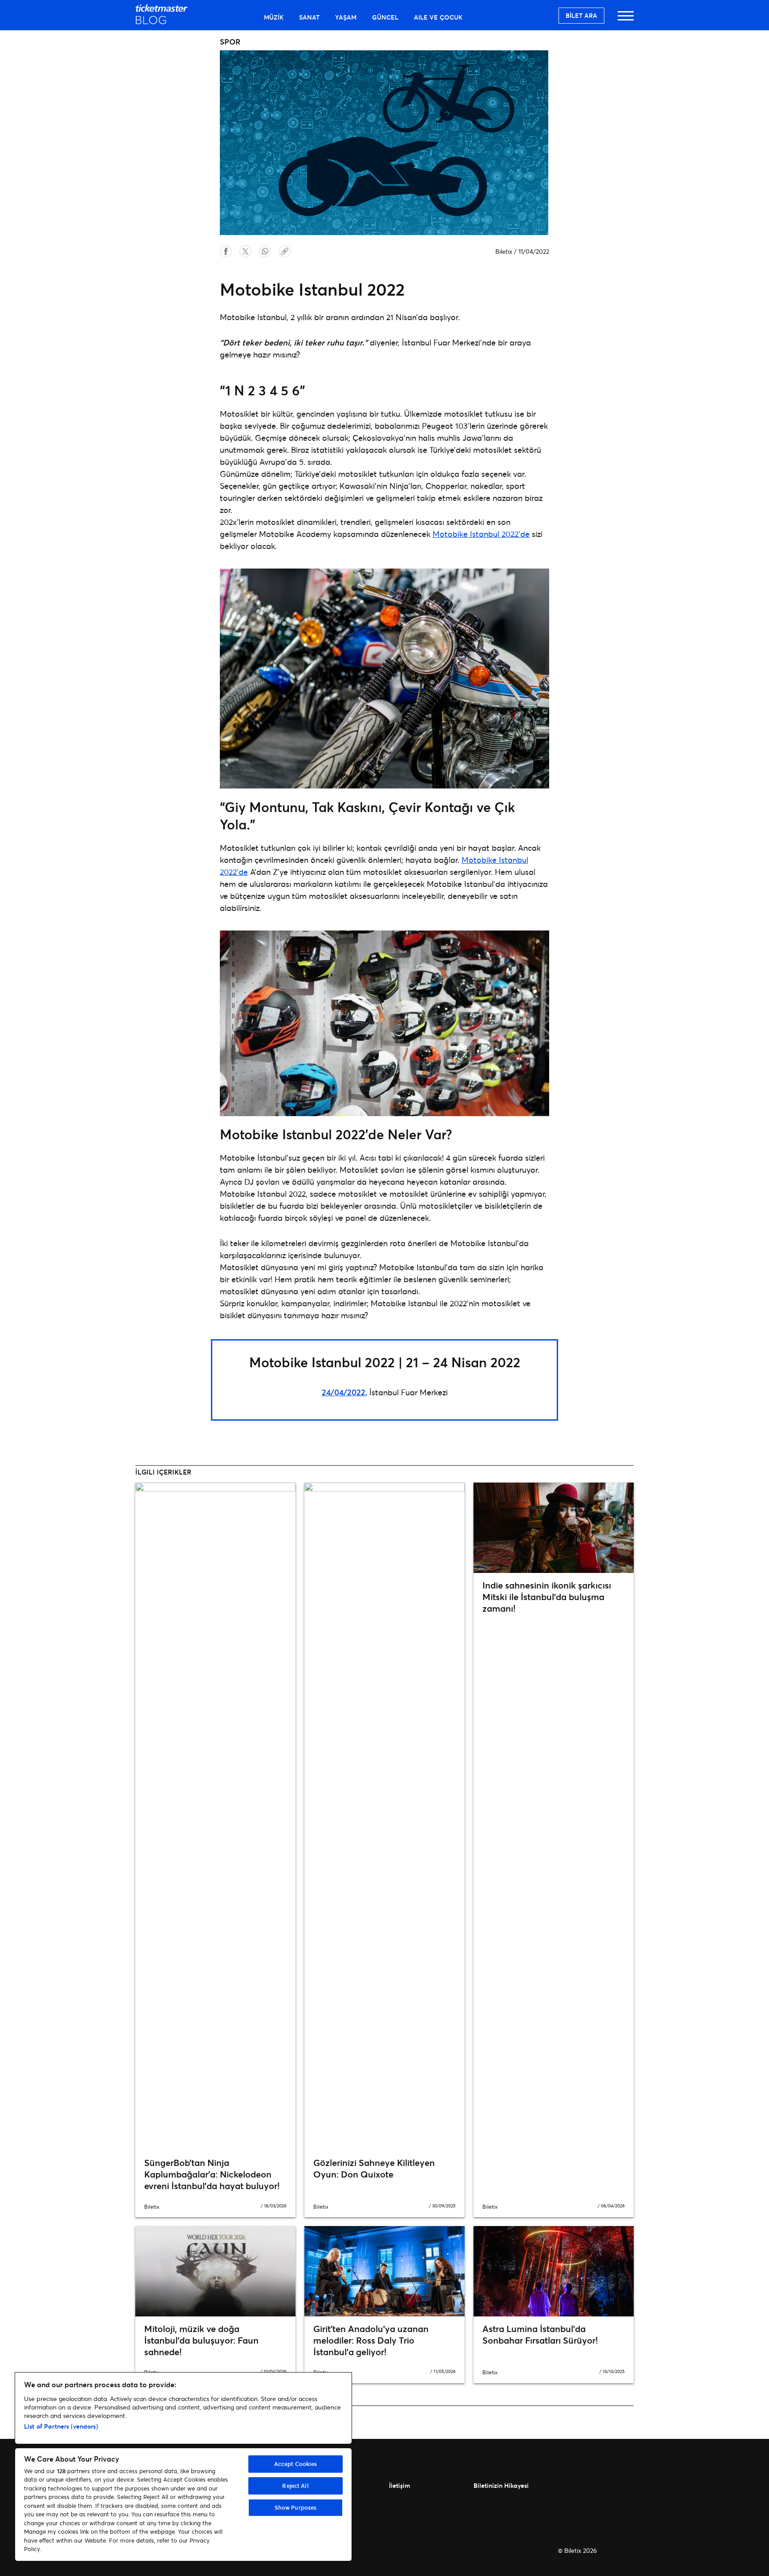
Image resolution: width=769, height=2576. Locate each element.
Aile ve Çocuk (438, 17)
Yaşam (346, 17)
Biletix (504, 251)
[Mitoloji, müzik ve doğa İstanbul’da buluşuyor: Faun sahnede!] (215, 2271)
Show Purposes (296, 2507)
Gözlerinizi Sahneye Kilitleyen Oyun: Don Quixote (374, 2168)
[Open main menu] (626, 20)
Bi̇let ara (581, 15)
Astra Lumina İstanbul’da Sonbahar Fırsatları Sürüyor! (540, 2334)
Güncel (385, 17)
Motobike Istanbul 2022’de (481, 534)
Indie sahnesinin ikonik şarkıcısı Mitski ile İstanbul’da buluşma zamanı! (547, 1597)
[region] (183, 2467)
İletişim (400, 2485)
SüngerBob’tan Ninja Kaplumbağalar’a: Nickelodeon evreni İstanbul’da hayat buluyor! (212, 2174)
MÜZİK (274, 17)
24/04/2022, (344, 1392)
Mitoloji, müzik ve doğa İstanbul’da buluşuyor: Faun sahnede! (201, 2340)
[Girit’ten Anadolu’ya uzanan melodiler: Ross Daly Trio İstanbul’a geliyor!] (384, 2271)
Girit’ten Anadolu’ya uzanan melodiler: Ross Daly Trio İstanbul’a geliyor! (371, 2340)
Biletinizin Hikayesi (501, 2485)
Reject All (295, 2486)
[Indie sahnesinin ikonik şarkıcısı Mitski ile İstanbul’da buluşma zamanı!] (554, 1528)
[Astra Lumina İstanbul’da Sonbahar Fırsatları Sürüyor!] (554, 2271)
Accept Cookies (296, 2464)
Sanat (309, 17)
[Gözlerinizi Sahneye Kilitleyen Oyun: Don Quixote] (384, 1816)
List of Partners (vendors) (61, 2426)
